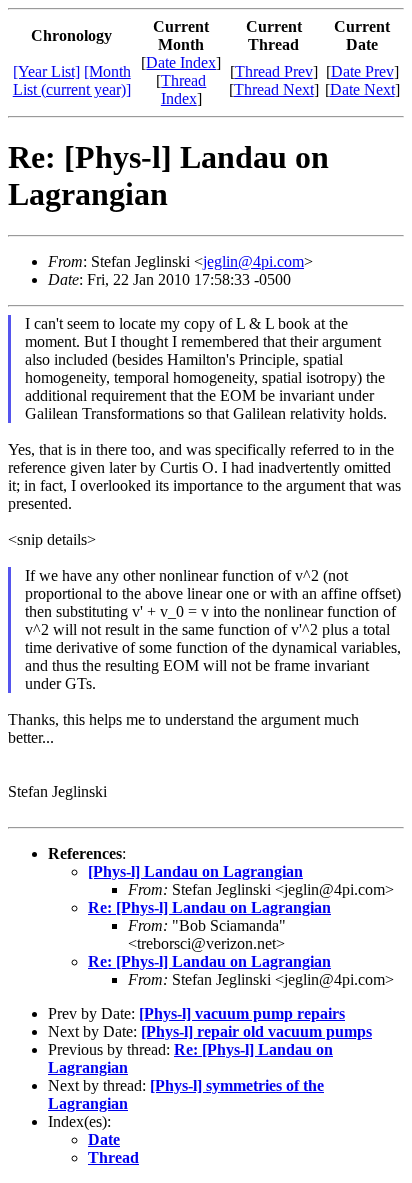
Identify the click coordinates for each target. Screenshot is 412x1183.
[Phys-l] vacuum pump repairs (242, 1013)
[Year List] (46, 71)
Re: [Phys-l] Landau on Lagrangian (209, 907)
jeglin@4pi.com (253, 261)
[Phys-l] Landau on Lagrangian (195, 871)
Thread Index (184, 89)
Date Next (362, 89)
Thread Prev (274, 71)
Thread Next (274, 89)
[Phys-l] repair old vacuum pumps (256, 1031)
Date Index (181, 62)
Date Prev (362, 71)
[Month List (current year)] (72, 80)
